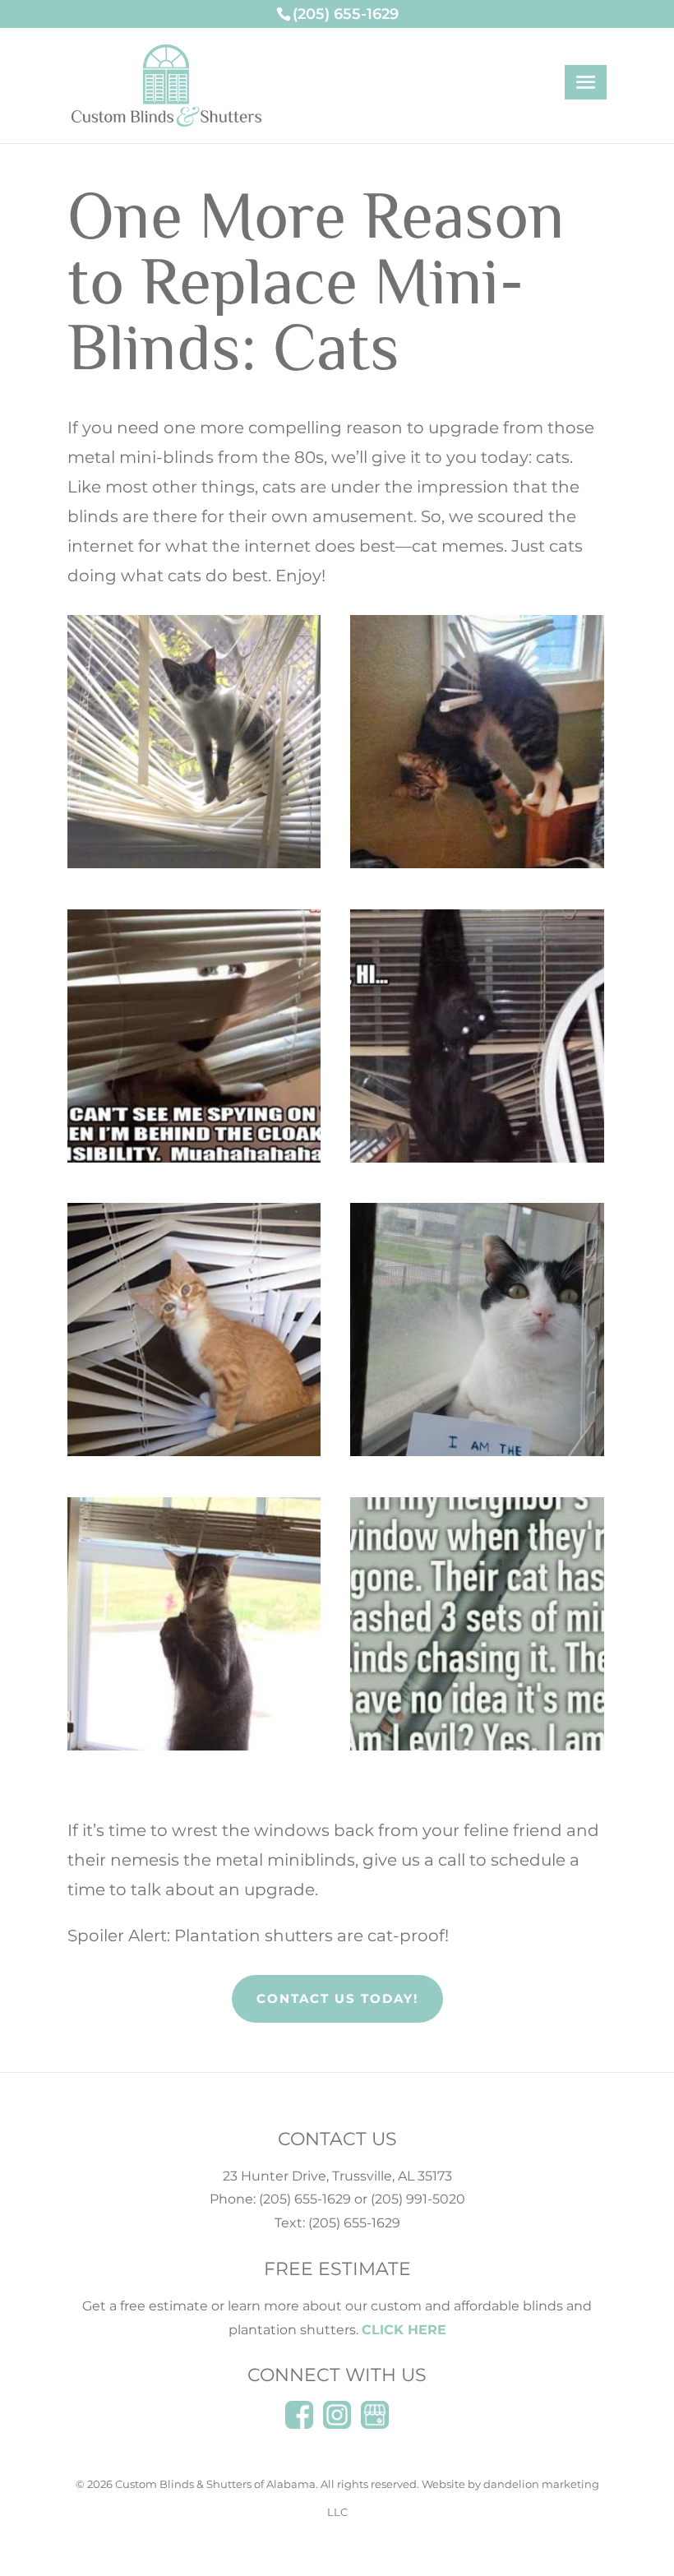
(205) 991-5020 (418, 2199)
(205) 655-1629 (305, 2199)
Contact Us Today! (337, 1998)
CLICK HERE (404, 2330)
